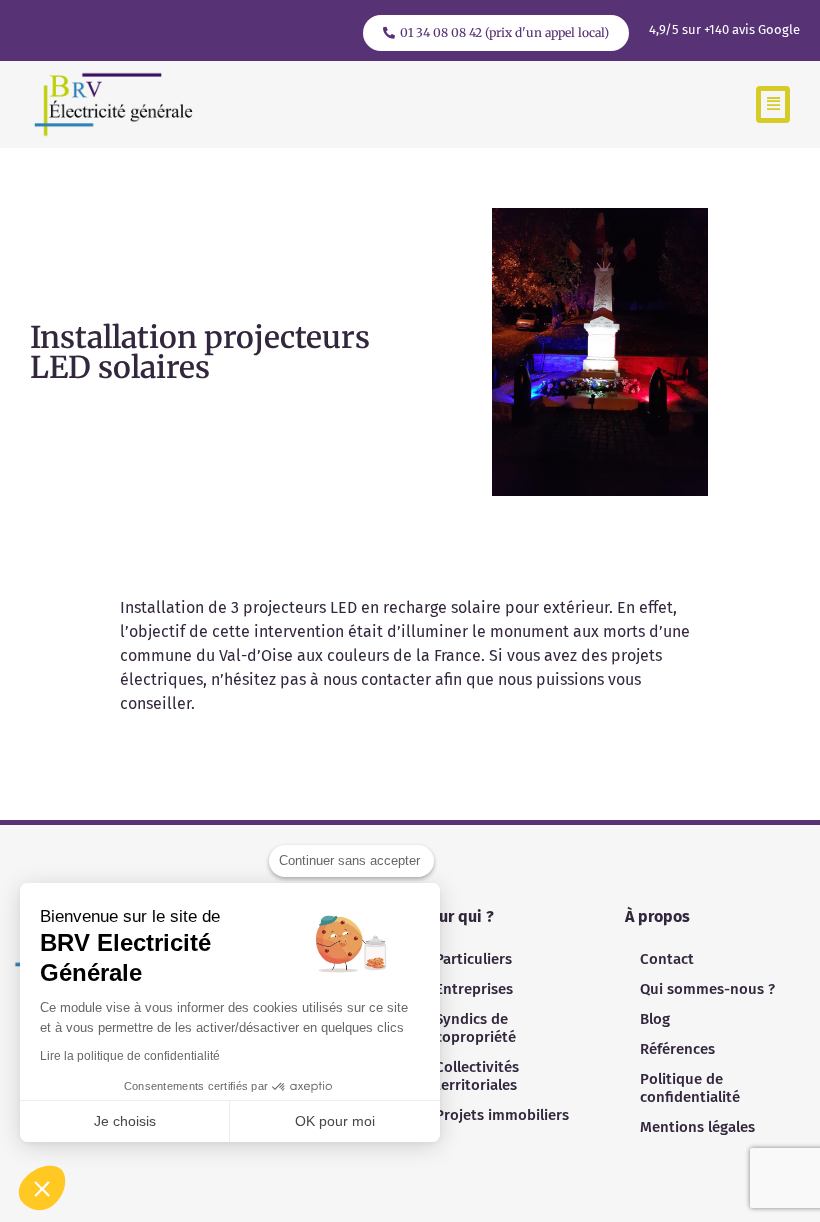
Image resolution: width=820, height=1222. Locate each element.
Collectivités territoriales (477, 1076)
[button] (773, 104)
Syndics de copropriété (475, 1028)
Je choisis (125, 1121)
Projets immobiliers (502, 1115)
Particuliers (473, 959)
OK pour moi (335, 1121)
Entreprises (474, 989)
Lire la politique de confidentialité (130, 1056)
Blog (655, 1019)
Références (677, 1049)
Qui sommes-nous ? (707, 989)
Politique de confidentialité (690, 1088)
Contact (667, 959)
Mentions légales (697, 1127)
